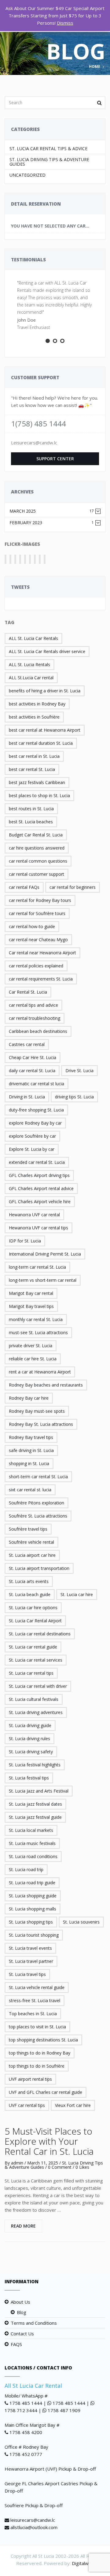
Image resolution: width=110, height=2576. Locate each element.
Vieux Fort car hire (73, 2105)
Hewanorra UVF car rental (34, 1215)
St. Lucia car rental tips (31, 1673)
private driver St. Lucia (31, 1346)
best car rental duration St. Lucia (41, 743)
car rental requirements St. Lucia (41, 979)
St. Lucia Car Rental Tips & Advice (48, 148)
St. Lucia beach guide (30, 1594)
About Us (20, 2302)
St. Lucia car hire (77, 1594)
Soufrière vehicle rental (31, 1542)
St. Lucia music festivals (32, 1843)
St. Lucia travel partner (31, 1961)
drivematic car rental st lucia (37, 1084)
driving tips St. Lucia (74, 1097)
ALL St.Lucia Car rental (31, 678)
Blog (22, 2312)
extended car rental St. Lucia (37, 1162)
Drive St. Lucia (79, 1071)
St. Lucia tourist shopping (34, 1935)
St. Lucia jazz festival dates (35, 1804)
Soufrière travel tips (28, 1529)
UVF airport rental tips (30, 2079)
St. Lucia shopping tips (31, 1922)
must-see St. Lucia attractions (38, 1332)
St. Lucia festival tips (29, 1778)
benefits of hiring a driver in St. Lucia (45, 691)
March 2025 (52, 511)
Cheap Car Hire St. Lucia (33, 1057)
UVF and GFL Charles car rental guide (46, 2092)
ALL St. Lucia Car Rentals (33, 638)
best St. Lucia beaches (31, 822)
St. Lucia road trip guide (32, 1883)
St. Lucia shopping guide (33, 1896)
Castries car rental (27, 1044)
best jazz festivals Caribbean (37, 782)
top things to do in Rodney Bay (40, 2053)
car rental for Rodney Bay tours (40, 900)
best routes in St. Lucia (31, 809)
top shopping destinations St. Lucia (43, 2040)
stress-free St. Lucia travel (35, 2000)
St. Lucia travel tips (27, 1974)
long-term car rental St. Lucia (37, 1267)
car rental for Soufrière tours (37, 913)
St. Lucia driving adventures (36, 1712)
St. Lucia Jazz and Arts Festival (39, 1791)
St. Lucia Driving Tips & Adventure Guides (49, 162)
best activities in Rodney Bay (37, 704)
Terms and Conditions (34, 2323)
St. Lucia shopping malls (33, 1909)
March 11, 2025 (43, 2163)
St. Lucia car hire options (33, 1608)
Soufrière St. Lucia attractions (38, 1516)
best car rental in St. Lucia (34, 756)
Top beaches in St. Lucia (33, 2014)
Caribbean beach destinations (38, 1031)
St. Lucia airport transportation (39, 1568)
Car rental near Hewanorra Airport (42, 953)
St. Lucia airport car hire (32, 1555)
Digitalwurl (83, 2563)
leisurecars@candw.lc (33, 2520)
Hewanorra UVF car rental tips (38, 1228)
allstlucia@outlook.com (34, 2527)
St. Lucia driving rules (29, 1739)
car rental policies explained (36, 966)
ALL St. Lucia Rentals (29, 664)
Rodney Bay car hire (29, 1398)
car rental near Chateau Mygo (38, 940)
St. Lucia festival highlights (35, 1765)
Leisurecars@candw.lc (34, 443)
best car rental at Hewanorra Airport (45, 730)
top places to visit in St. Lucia (37, 2027)
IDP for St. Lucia (25, 1241)
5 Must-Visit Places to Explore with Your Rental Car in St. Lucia (49, 2141)
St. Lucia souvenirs (81, 1922)
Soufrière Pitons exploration (37, 1503)
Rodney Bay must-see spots (37, 1411)
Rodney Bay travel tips (31, 1437)
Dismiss (65, 23)
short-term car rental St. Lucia (38, 1477)
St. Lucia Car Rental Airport (35, 1621)
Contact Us (22, 2334)
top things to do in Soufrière (37, 2066)
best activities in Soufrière (34, 717)
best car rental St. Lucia (32, 769)
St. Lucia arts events (29, 1581)
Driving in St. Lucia (27, 1097)
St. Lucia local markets (31, 1830)
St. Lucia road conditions (33, 1856)
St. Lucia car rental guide (33, 1647)
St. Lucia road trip (26, 1869)
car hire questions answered (37, 848)
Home (95, 67)
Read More (23, 2226)
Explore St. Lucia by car (32, 1149)
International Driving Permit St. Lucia (45, 1254)
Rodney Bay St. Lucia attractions (41, 1424)
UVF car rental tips (27, 2105)
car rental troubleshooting (35, 1018)
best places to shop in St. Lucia (39, 795)
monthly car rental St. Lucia (36, 1319)
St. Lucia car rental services (36, 1660)
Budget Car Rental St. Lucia (36, 835)
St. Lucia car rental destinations (40, 1634)
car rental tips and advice (33, 1005)
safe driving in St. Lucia (31, 1450)
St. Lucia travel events (30, 1948)
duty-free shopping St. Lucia (36, 1110)
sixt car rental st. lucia (30, 1490)
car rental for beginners (73, 887)
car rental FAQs (24, 887)
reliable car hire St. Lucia (33, 1359)
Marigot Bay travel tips (31, 1306)
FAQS (16, 2344)
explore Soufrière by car (32, 1136)
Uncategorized (28, 175)
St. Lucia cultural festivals (34, 1699)
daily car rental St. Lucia (32, 1071)
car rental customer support (37, 874)
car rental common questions (38, 861)
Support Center (55, 459)
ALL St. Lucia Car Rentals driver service (47, 651)
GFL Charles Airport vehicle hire (40, 1201)
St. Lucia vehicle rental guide (37, 1987)
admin (17, 2163)
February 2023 (52, 523)
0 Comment (60, 2167)
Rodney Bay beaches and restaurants (46, 1385)
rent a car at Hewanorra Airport (40, 1372)
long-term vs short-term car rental (43, 1280)
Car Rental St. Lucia (28, 992)
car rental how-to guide (32, 926)
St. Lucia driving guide (30, 1725)
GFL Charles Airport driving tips (39, 1175)
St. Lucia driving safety (31, 1752)
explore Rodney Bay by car (35, 1123)
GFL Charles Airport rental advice (41, 1188)
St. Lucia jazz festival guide (35, 1817)
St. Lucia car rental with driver (38, 1686)
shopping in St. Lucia (29, 1463)
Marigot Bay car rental (31, 1293)
